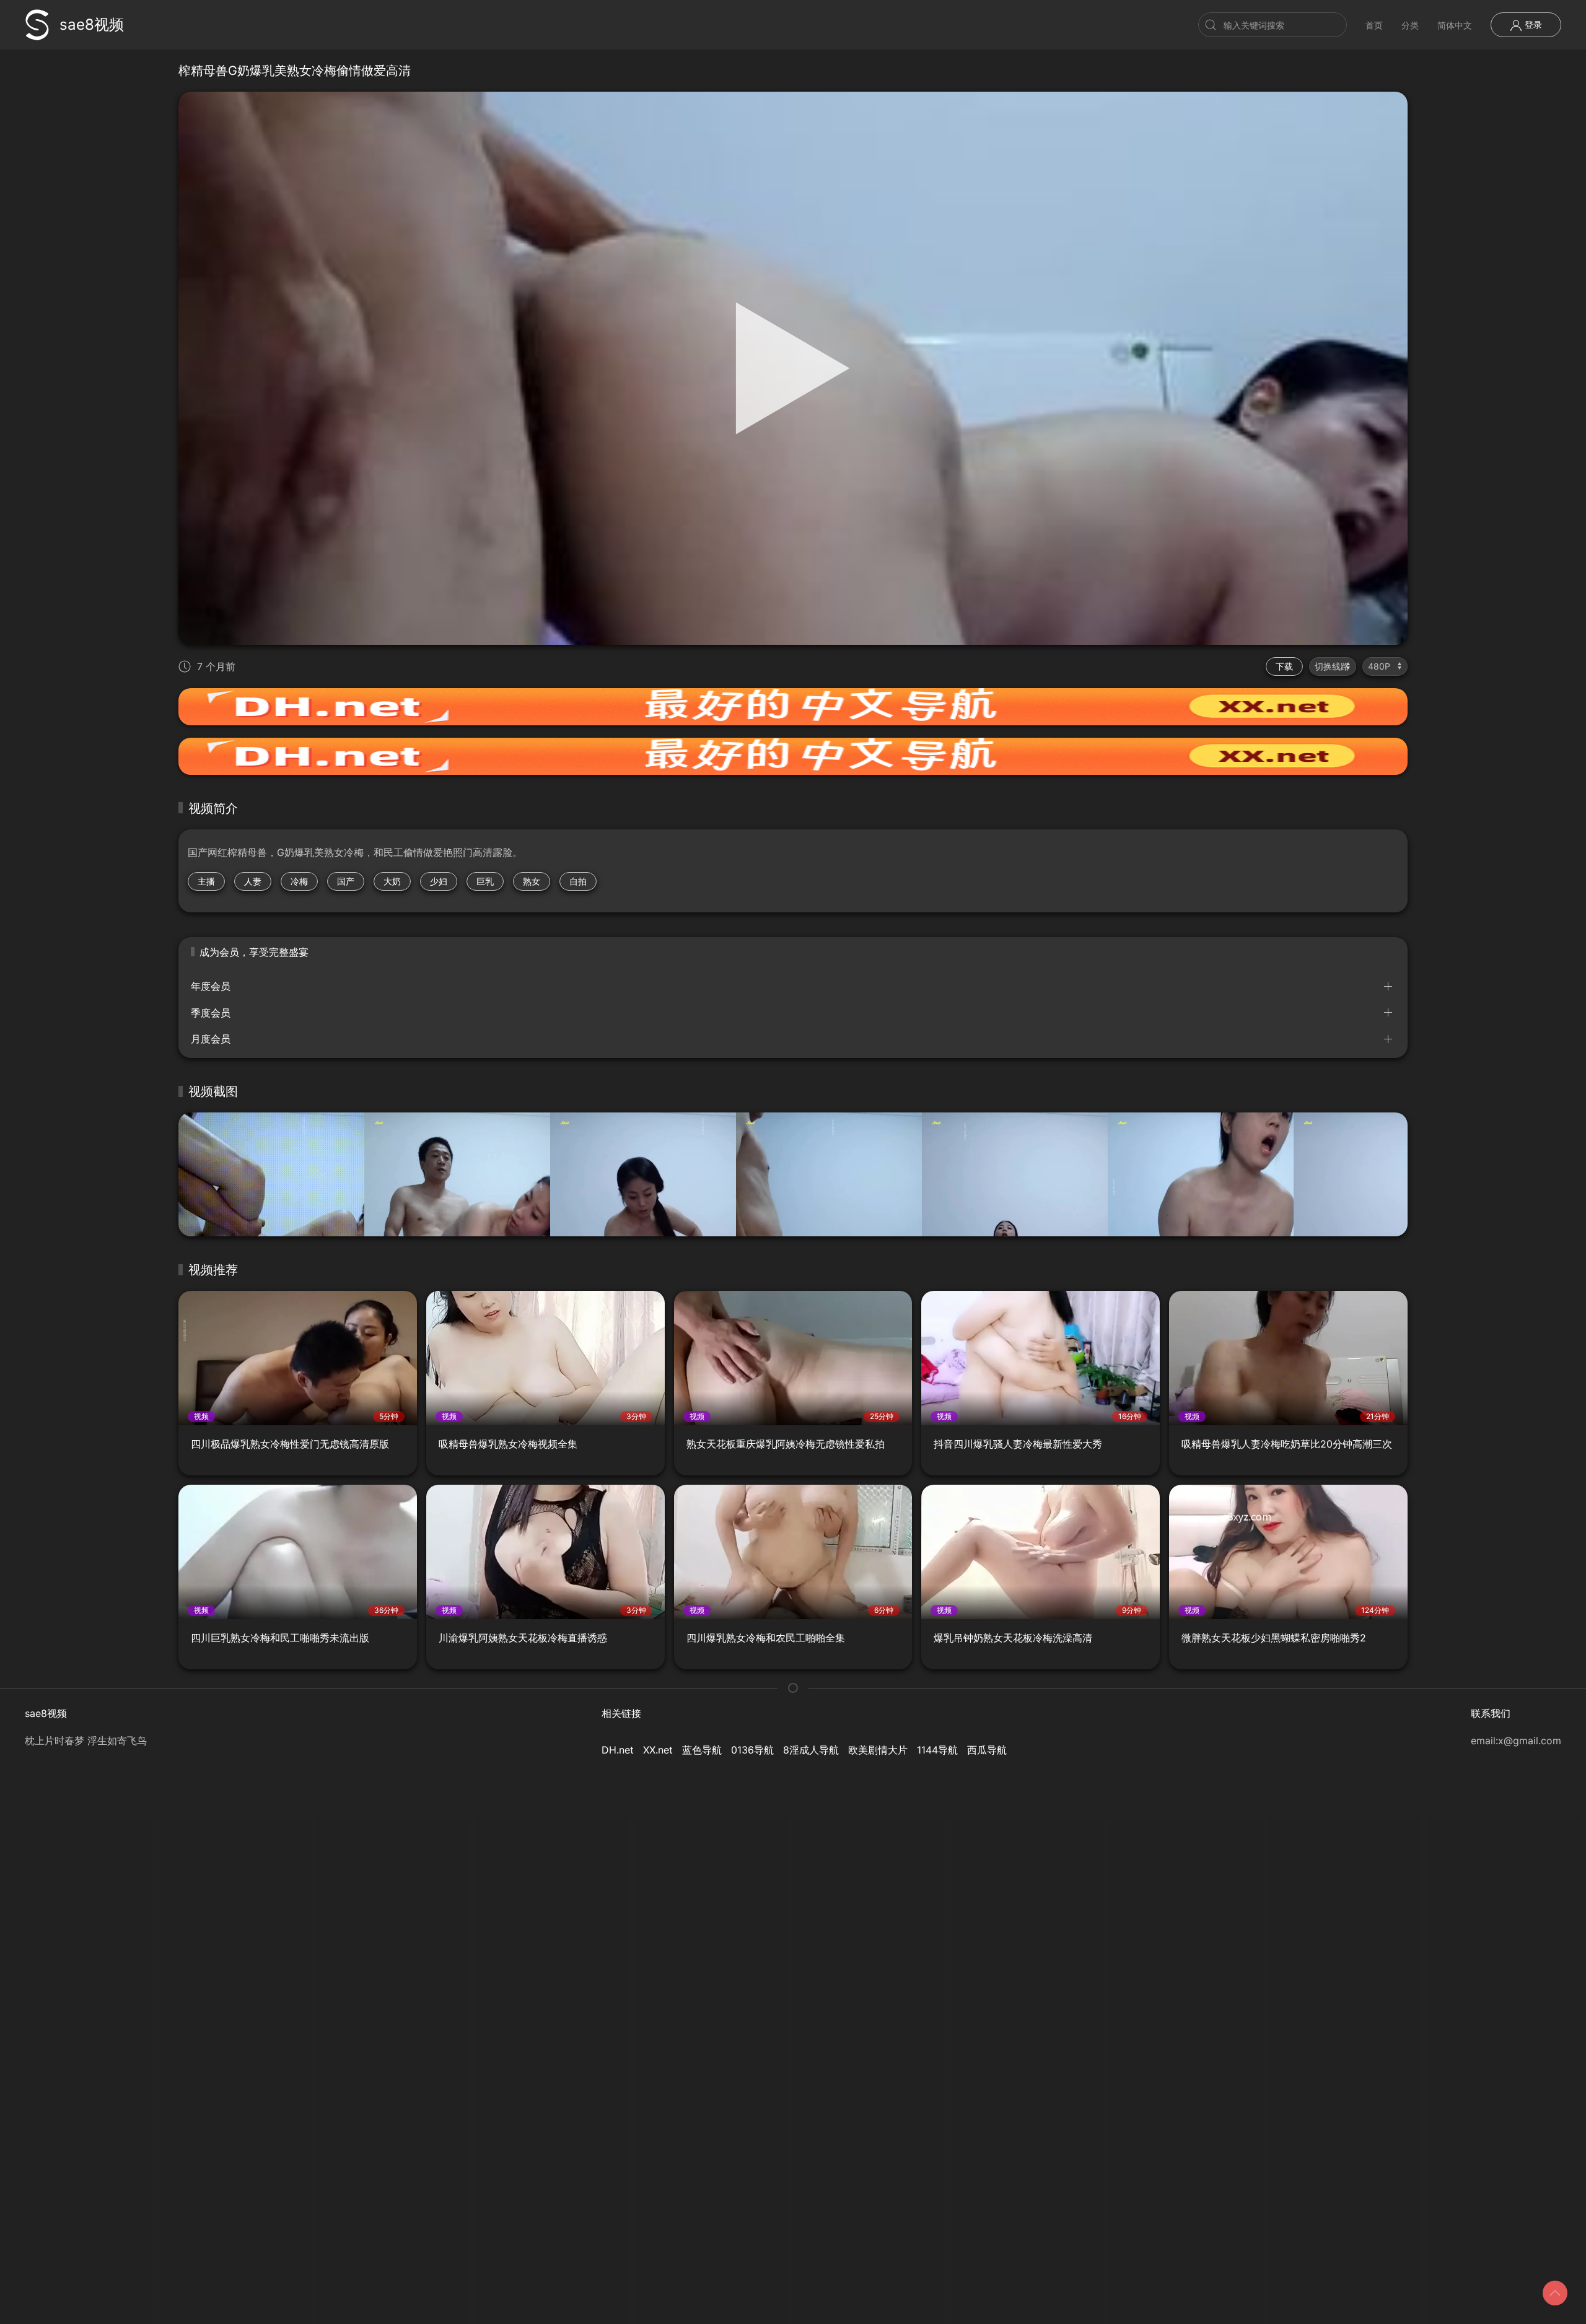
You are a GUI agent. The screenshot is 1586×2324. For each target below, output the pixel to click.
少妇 (439, 881)
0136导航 (752, 1750)
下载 (1284, 666)
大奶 (392, 881)
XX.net (658, 1750)
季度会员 (211, 1013)
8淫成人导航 (811, 1750)
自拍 (578, 881)
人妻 (253, 881)
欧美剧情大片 (878, 1750)
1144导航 (937, 1750)
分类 (1410, 25)
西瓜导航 (987, 1750)
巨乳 (485, 881)
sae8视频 (92, 24)
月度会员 (211, 1039)
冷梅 (299, 881)
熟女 (532, 881)
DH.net (618, 1750)
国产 (346, 881)
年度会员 (211, 986)
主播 (206, 881)
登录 (1532, 24)
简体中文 (1455, 25)
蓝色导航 (702, 1750)
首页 (1374, 25)
